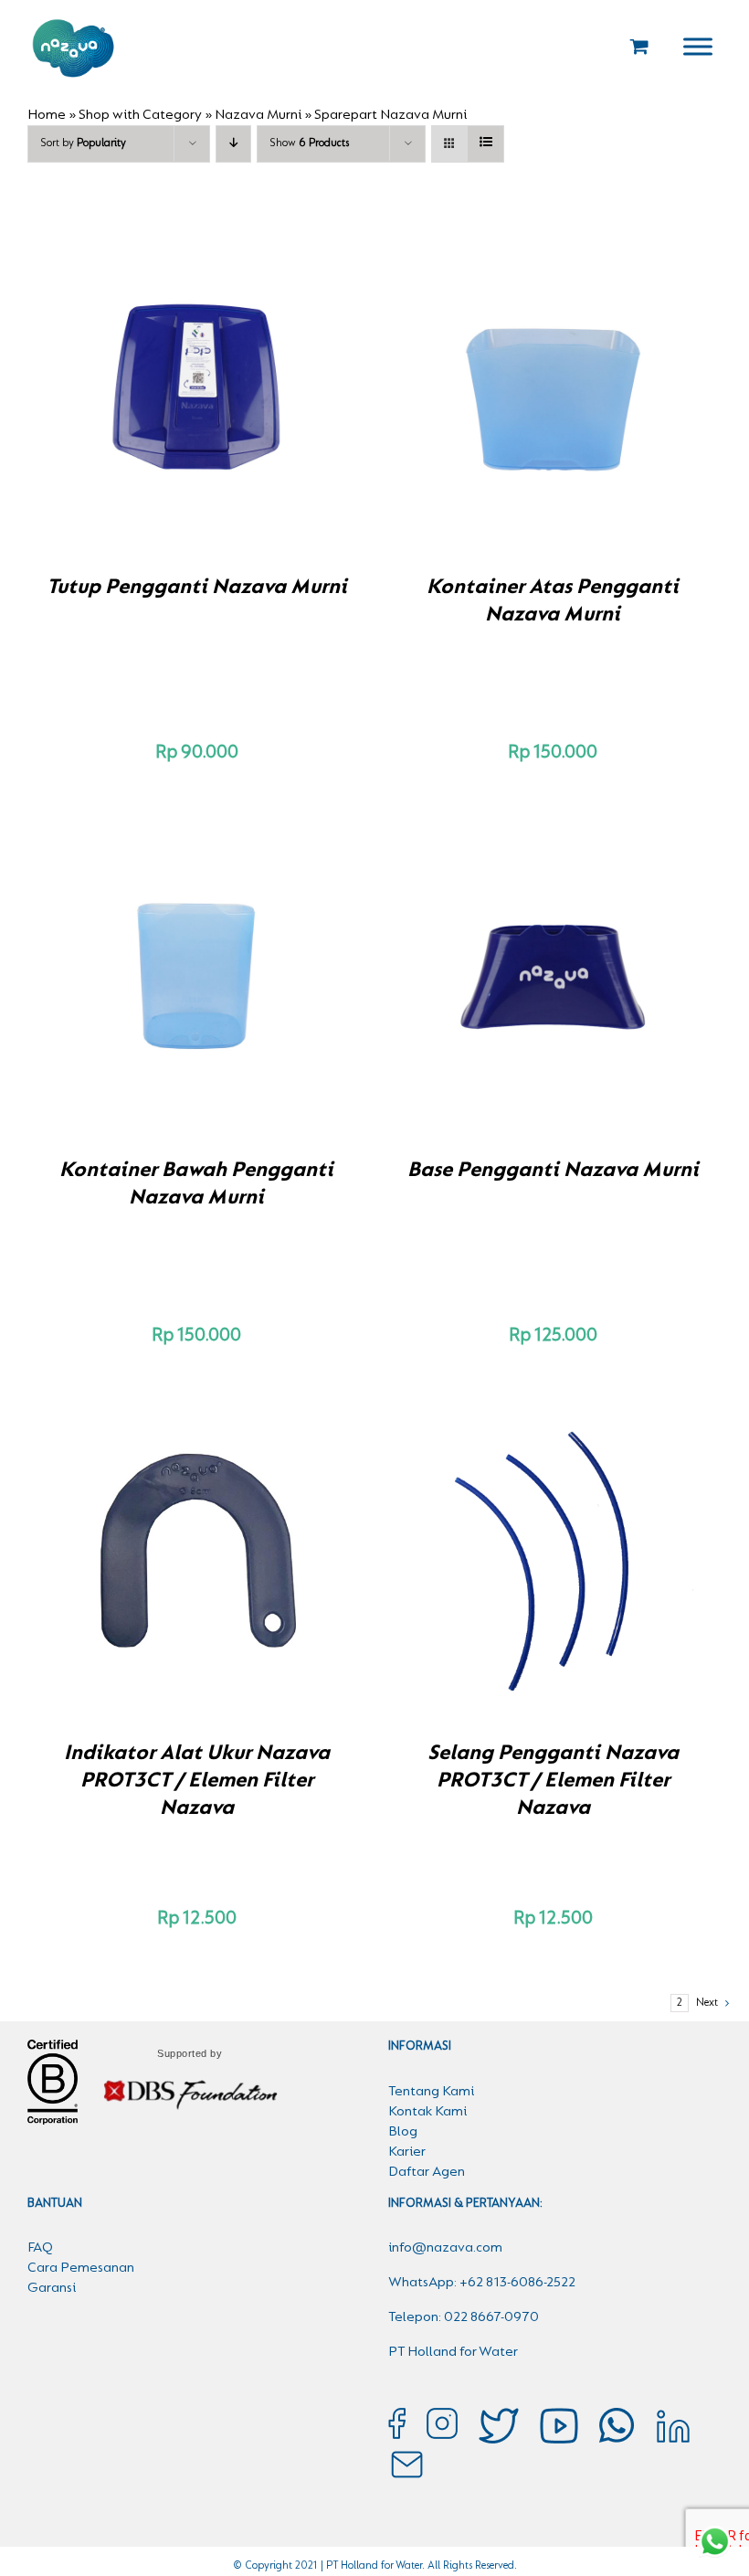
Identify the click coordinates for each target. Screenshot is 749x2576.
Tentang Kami (431, 2092)
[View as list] (485, 144)
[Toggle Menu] (698, 46)
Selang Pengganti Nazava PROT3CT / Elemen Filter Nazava (553, 1781)
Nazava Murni (258, 115)
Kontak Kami (427, 2112)
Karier (407, 2152)
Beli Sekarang (158, 389)
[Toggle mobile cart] (639, 46)
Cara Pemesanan (81, 2268)
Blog (403, 2132)
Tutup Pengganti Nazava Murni (197, 588)
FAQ (40, 2248)
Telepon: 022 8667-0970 (464, 2317)
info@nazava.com (445, 2248)
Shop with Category (140, 115)
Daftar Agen (427, 2172)
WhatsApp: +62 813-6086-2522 (482, 2283)
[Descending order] (233, 144)
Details (260, 389)
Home (47, 115)
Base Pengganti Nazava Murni (553, 1171)
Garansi (52, 2288)
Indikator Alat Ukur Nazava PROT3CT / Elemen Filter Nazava (197, 1781)
